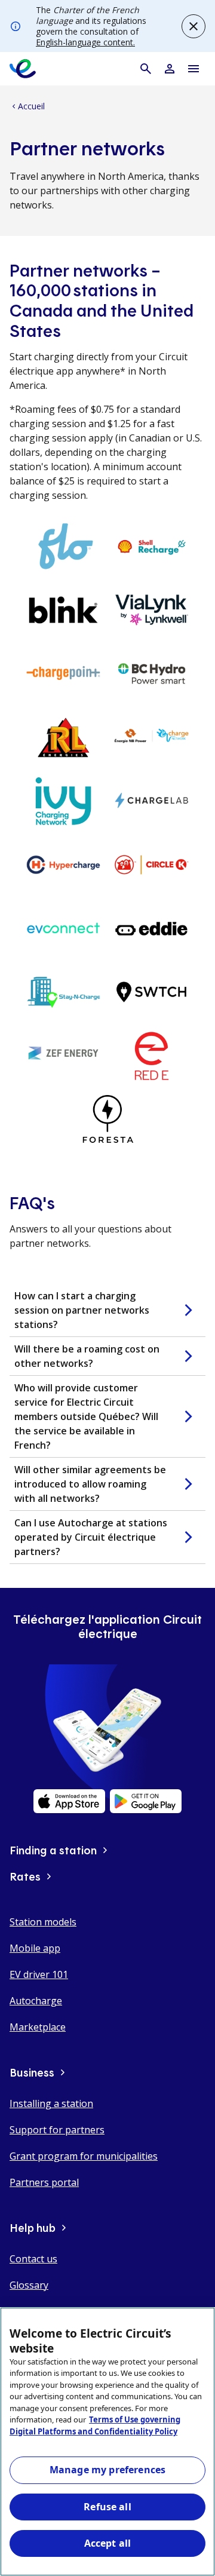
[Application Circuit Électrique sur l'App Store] (69, 1801)
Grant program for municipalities (84, 2156)
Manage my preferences (107, 2470)
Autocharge (36, 2001)
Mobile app (35, 1948)
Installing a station (51, 2103)
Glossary (29, 2285)
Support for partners (57, 2130)
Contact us (33, 2259)
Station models (43, 1922)
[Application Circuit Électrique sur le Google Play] (146, 1801)
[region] (107, 2442)
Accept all (108, 2543)
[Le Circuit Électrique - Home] (23, 69)
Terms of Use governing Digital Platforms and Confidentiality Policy (95, 2425)
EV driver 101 (39, 1974)
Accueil (27, 106)
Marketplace (38, 2027)
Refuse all (107, 2507)
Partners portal (44, 2182)
